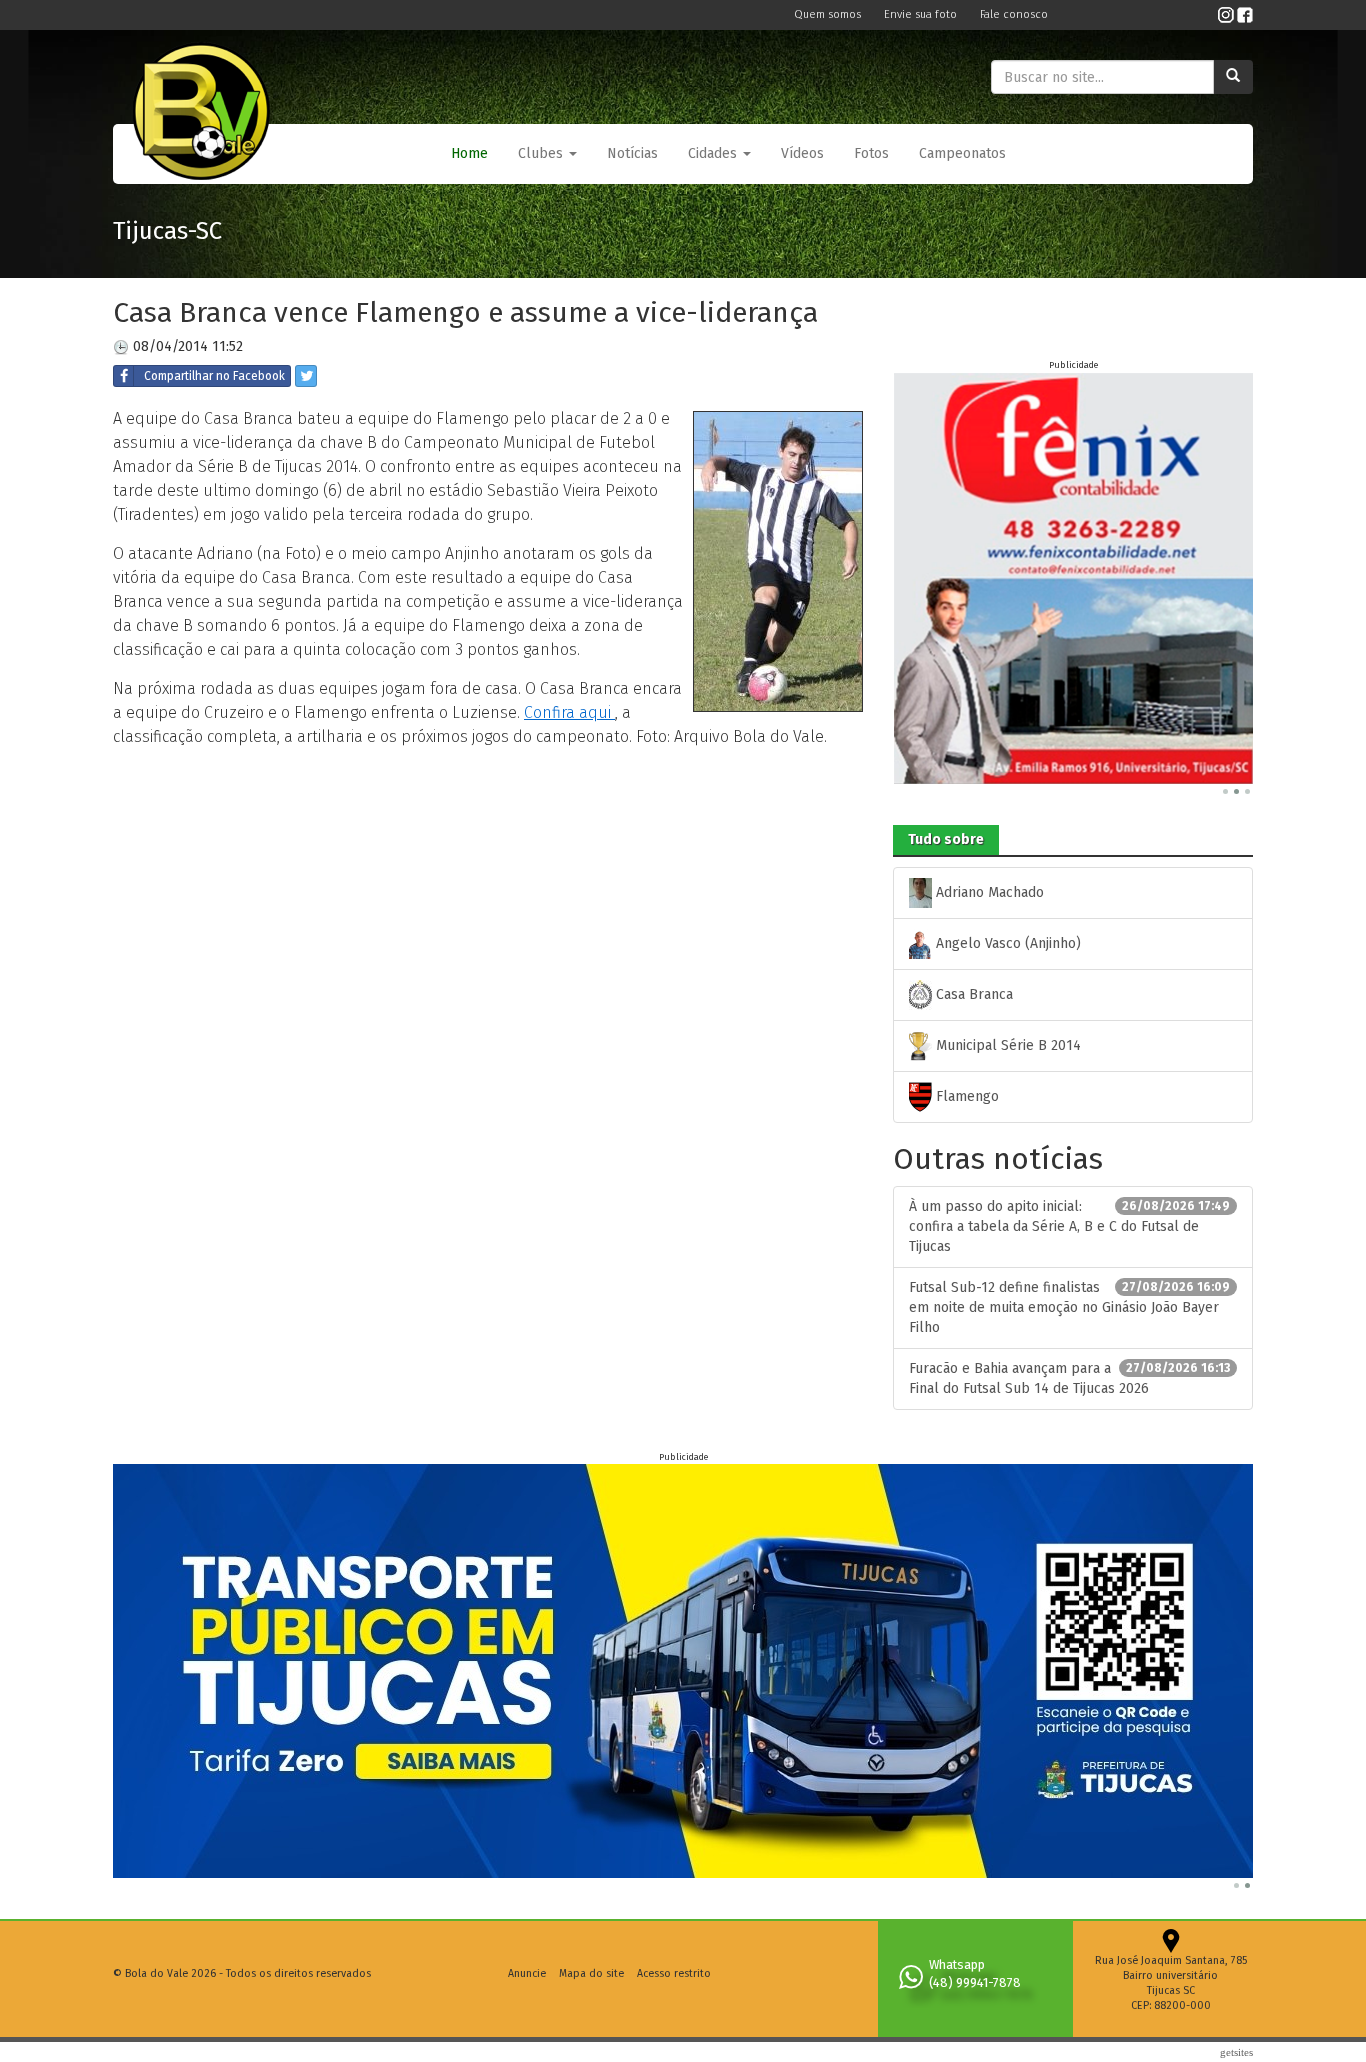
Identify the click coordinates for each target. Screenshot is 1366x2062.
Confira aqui (569, 712)
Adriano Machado (988, 892)
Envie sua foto (922, 14)
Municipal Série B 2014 (1006, 1045)
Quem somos (829, 14)
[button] (547, 154)
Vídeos (802, 153)
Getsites (1236, 2052)
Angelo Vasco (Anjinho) (1006, 943)
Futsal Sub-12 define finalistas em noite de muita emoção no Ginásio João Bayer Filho (1069, 1307)
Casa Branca (972, 994)
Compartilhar (214, 376)
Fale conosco (1014, 14)
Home (469, 153)
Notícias (632, 153)
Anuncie (527, 1973)
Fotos (871, 153)
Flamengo (965, 1096)
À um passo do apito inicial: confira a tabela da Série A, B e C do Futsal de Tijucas (1069, 1226)
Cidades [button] (714, 153)
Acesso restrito (674, 1973)
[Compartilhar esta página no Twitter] (306, 376)
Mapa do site (591, 1973)
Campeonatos (962, 153)
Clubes (542, 153)
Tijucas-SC (167, 231)
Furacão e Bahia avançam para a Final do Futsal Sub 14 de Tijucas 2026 (1069, 1378)
